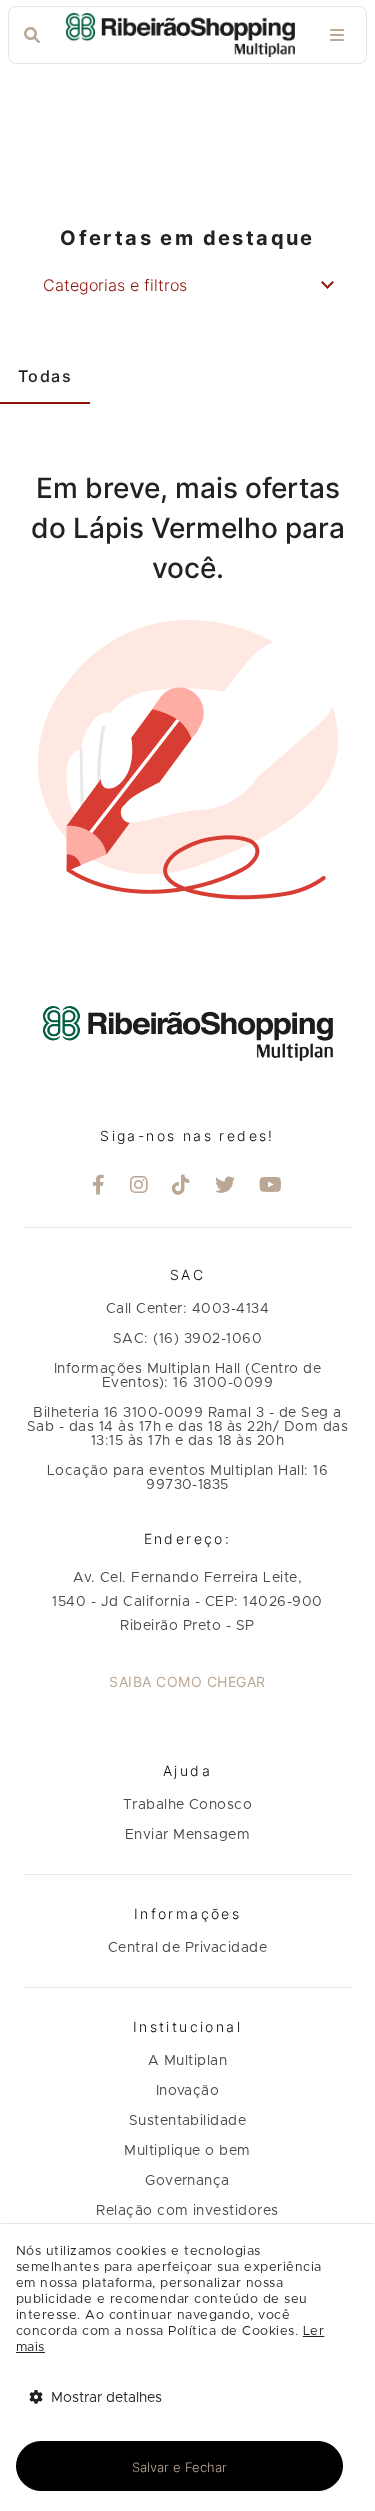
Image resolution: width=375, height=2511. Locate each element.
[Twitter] (225, 1187)
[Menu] (337, 35)
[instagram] (139, 1187)
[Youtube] (271, 1187)
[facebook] (99, 1187)
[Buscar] (32, 35)
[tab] (45, 376)
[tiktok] (181, 1187)
